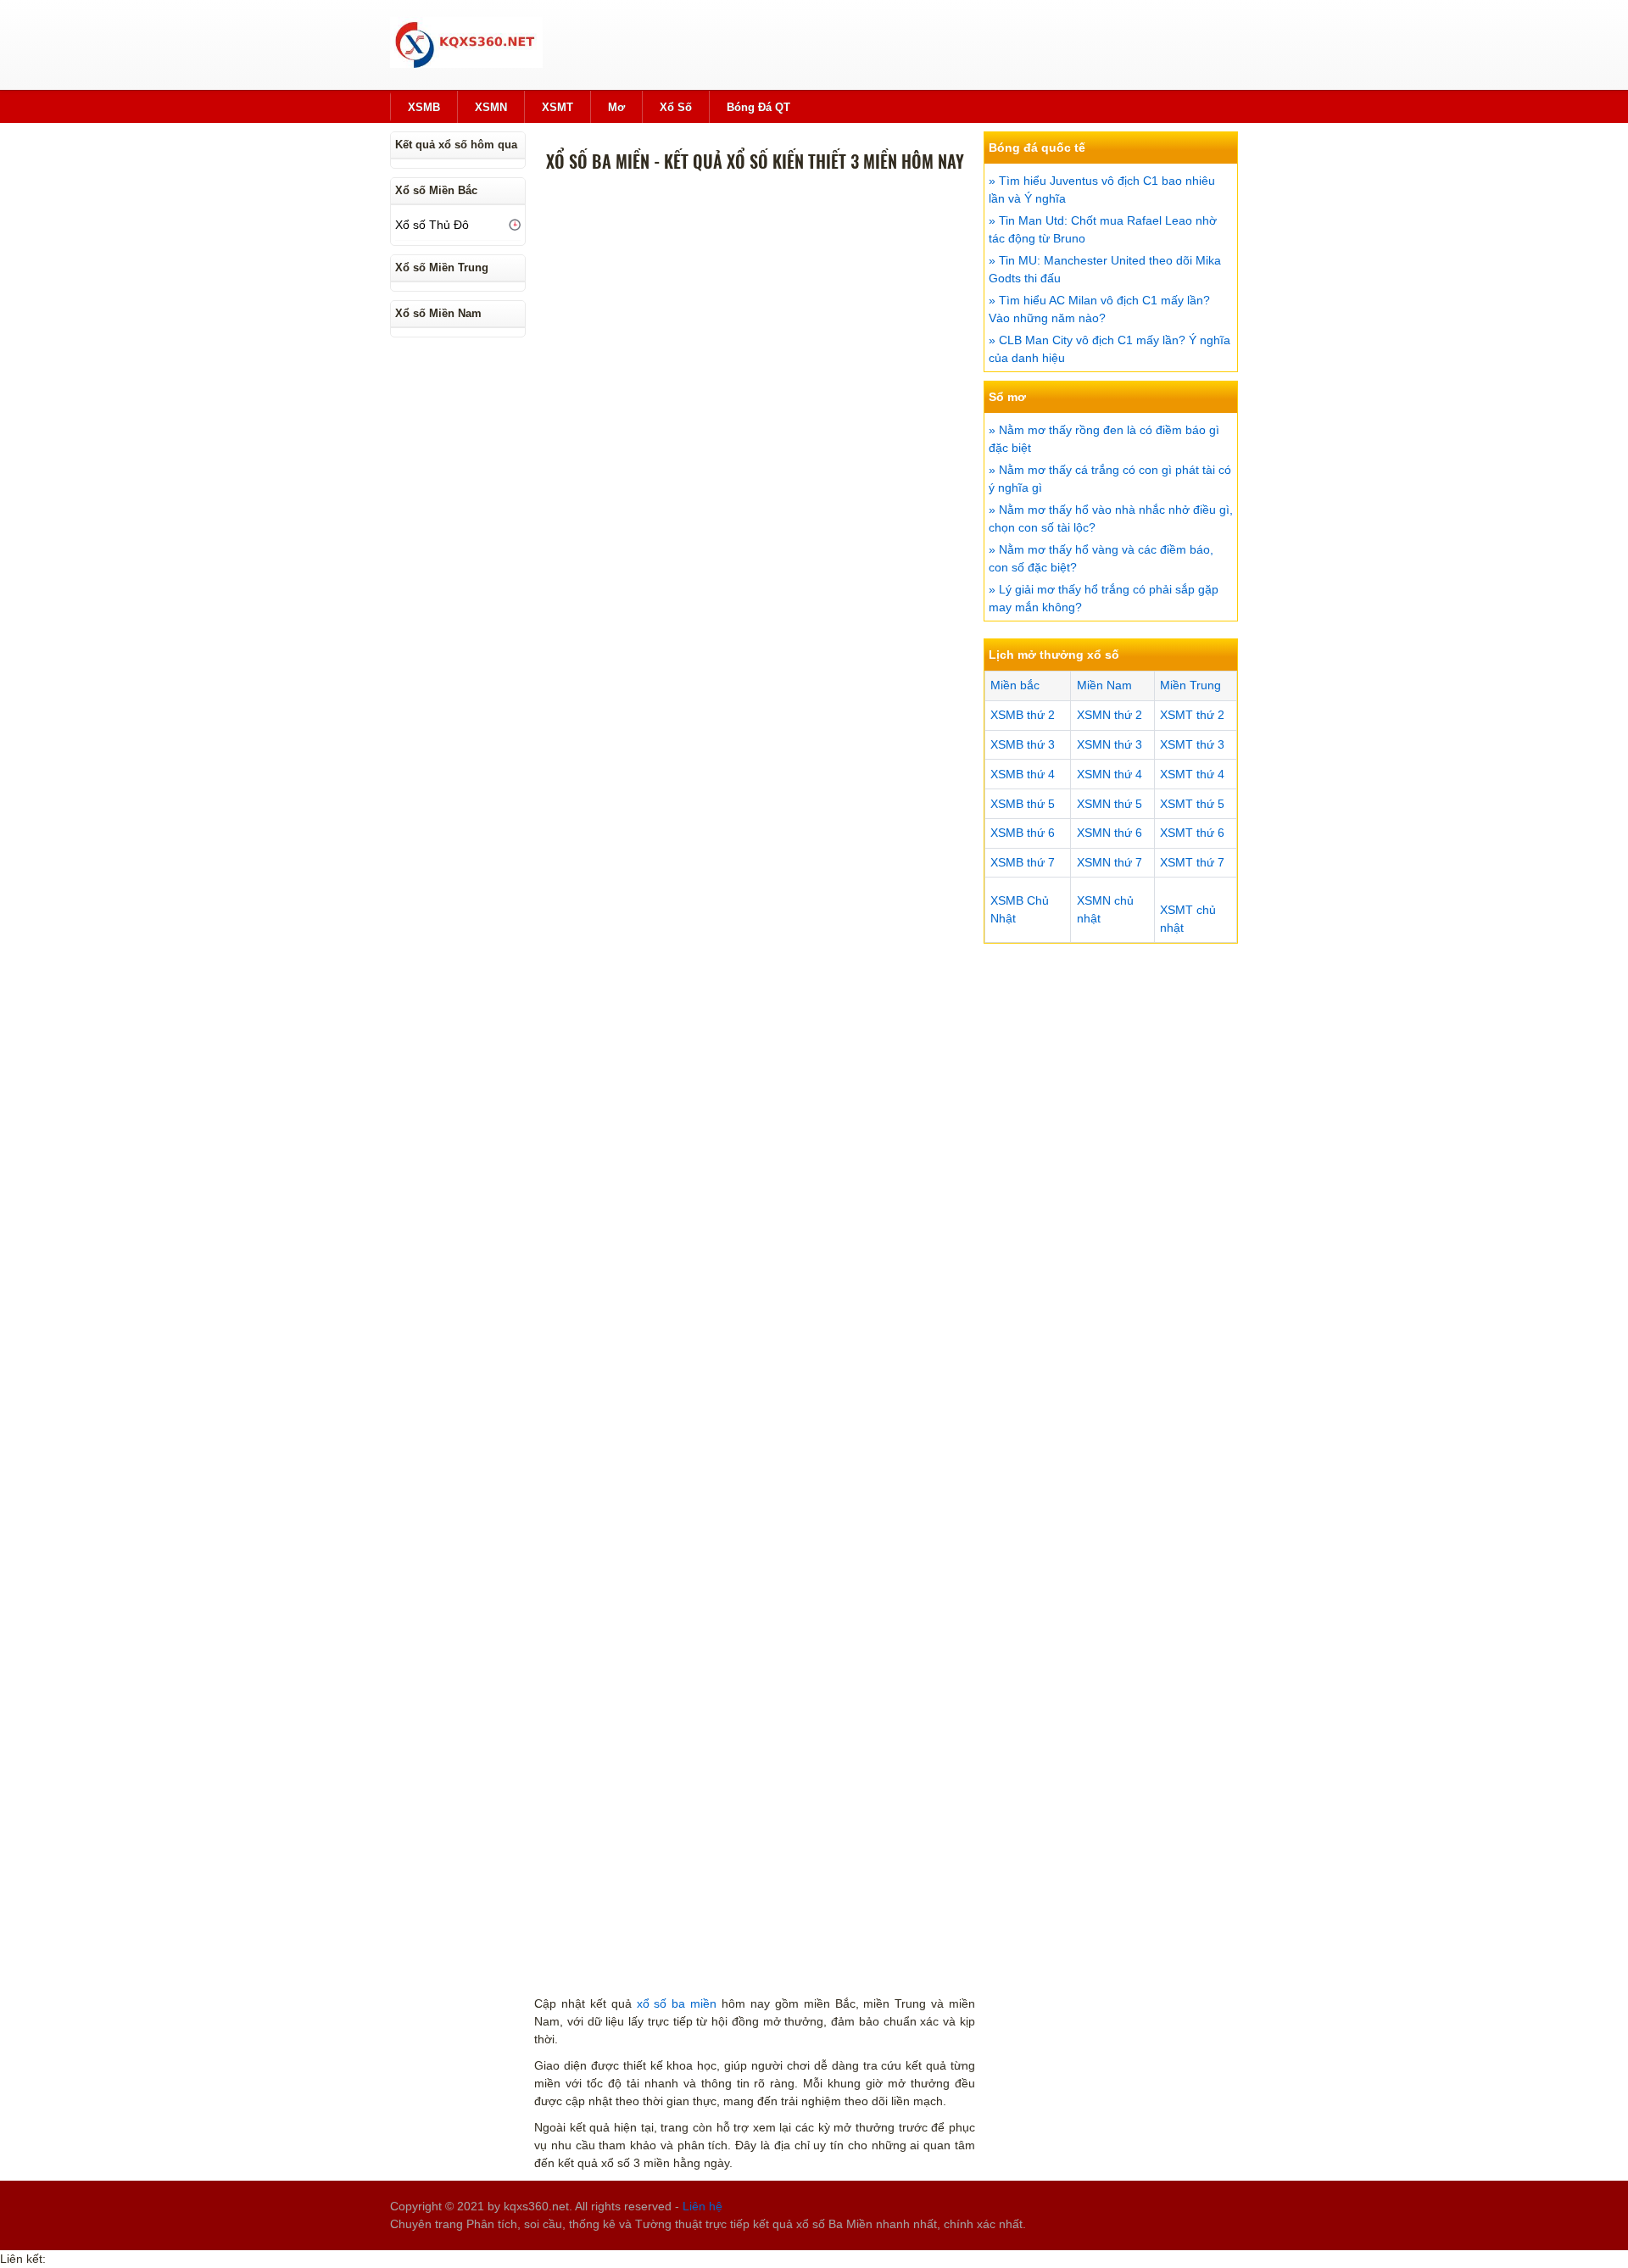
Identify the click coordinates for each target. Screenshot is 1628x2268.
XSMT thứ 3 (1192, 744)
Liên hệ (702, 2206)
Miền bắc (1015, 685)
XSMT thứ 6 (1192, 833)
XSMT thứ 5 (1192, 804)
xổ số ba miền (677, 2003)
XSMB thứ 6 (1023, 833)
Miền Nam (1104, 685)
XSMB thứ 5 (1023, 804)
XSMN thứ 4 (1109, 774)
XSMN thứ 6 (1109, 833)
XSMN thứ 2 (1109, 715)
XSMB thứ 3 (1023, 744)
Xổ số (676, 107)
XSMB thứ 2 (1023, 715)
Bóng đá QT (758, 107)
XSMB (424, 107)
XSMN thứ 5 (1109, 804)
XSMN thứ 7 (1109, 862)
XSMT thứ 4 (1192, 774)
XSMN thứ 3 (1109, 744)
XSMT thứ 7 (1192, 862)
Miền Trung (1190, 685)
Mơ (616, 107)
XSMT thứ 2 (1192, 715)
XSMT (558, 107)
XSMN (491, 107)
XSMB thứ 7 (1023, 862)
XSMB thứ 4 (1023, 774)
